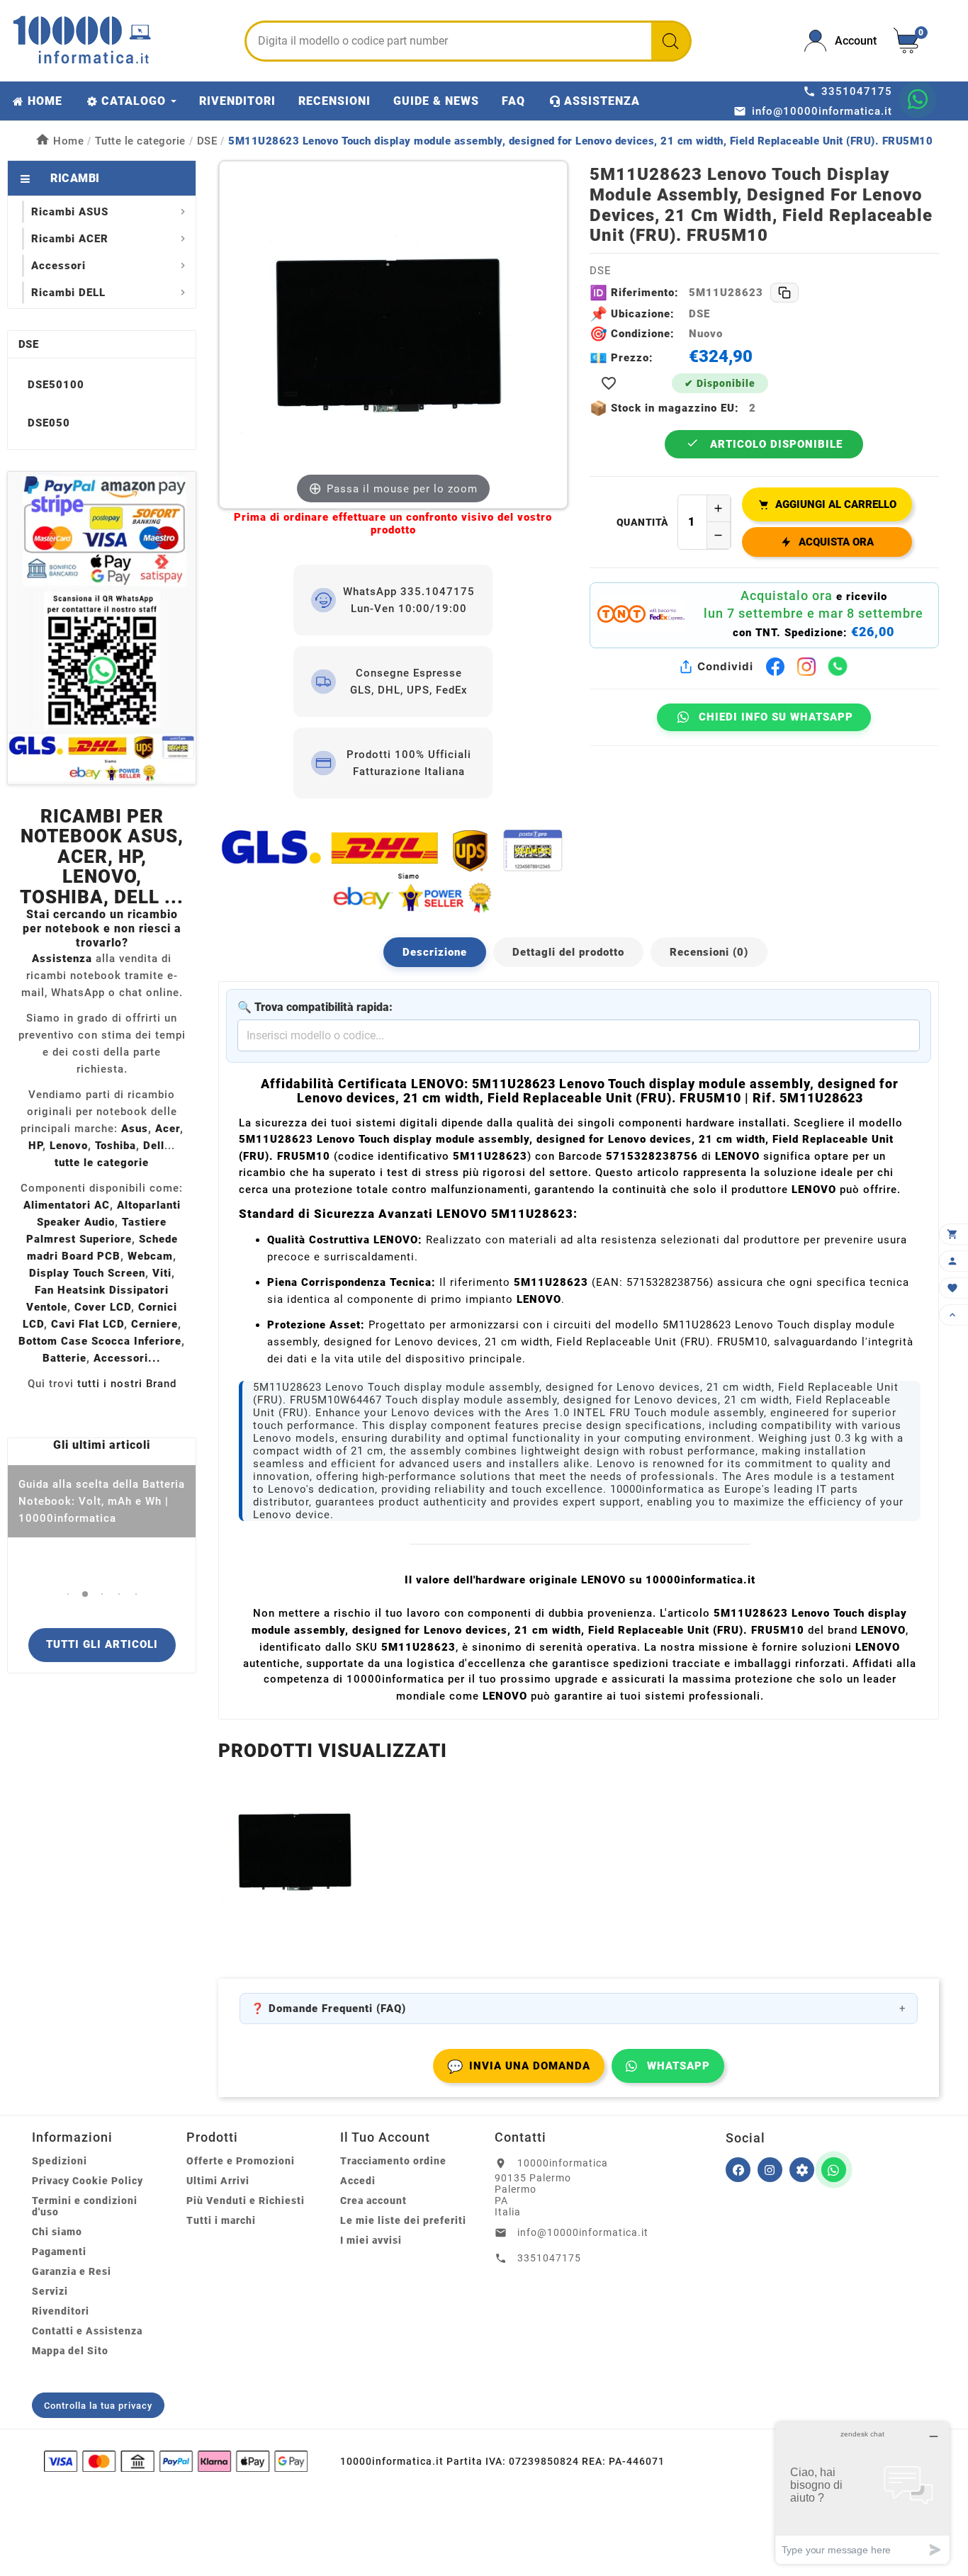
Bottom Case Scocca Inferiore (100, 1341)
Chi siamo (57, 2232)
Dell (154, 1146)
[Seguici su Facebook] (738, 2170)
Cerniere (154, 1324)
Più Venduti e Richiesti (246, 2201)
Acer (168, 1129)
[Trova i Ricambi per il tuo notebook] (802, 2170)
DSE (28, 344)
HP (35, 1146)
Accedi (358, 2181)
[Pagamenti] (176, 2461)
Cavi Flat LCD (88, 1324)
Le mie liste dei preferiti (403, 2220)
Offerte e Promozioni (241, 2161)
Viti (162, 1273)
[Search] (670, 41)
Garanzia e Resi (72, 2271)
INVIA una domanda (519, 2066)
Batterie (64, 1358)
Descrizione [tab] (435, 952)
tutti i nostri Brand (127, 1384)
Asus (135, 1129)
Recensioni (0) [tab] (709, 952)
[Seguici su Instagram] (770, 2170)
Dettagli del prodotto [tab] (568, 952)
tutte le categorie (102, 1163)
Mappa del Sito (70, 2351)
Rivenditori (61, 2311)
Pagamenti (59, 2252)
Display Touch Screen (87, 1273)
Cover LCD (103, 1307)
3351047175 (549, 2258)
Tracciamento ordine (393, 2161)
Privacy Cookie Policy (88, 2181)
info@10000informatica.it (583, 2232)
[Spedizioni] (393, 870)
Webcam (150, 1256)
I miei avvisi (371, 2240)
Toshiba (116, 1146)
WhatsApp (679, 2066)
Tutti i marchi (221, 2220)
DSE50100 (56, 385)
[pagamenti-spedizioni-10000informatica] (102, 628)
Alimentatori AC (67, 1205)
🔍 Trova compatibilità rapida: (315, 1007)
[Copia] (784, 293)
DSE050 (49, 423)
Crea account (373, 2201)
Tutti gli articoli (102, 1644)
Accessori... (127, 1358)
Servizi (50, 2291)
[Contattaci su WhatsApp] (918, 99)
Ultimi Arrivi (218, 2181)
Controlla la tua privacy (98, 2406)
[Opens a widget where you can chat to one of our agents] (862, 2493)
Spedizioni (60, 2161)
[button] (68, 1594)
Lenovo (69, 1146)
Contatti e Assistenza (87, 2331)
